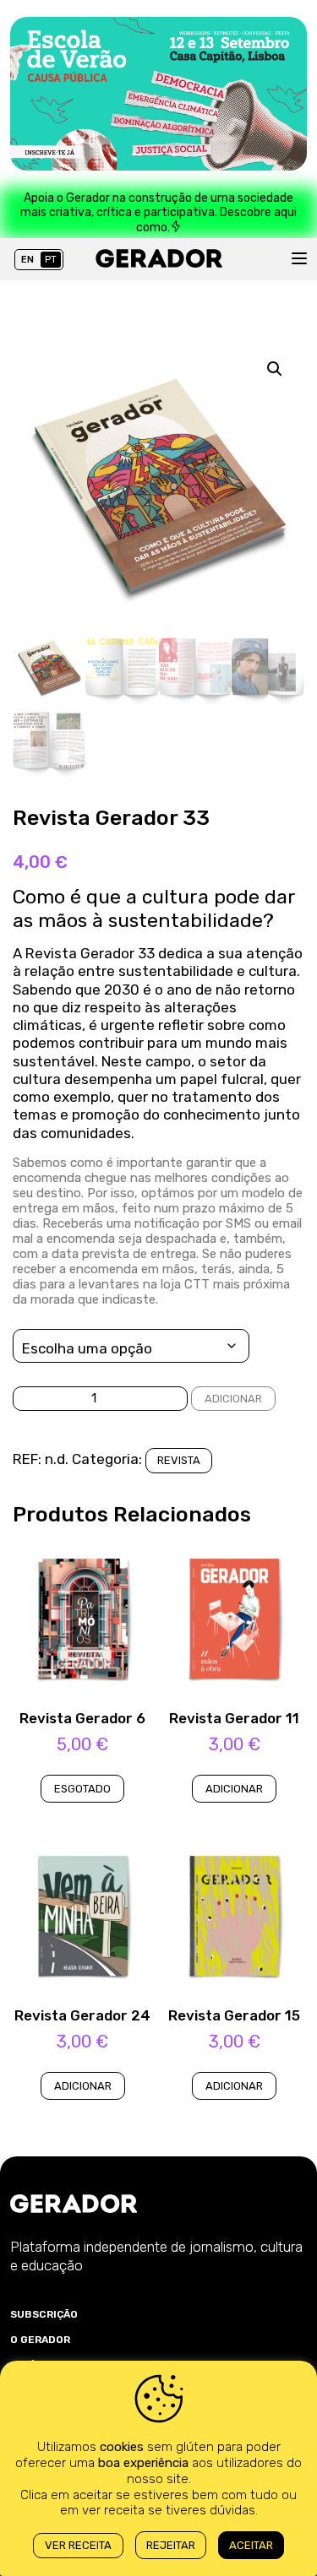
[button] (275, 369)
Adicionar (233, 1399)
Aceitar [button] (251, 2545)
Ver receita (78, 2545)
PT (51, 260)
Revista (179, 1460)
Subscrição (44, 2314)
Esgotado (82, 1789)
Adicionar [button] (234, 1789)
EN (27, 260)
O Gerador (40, 2340)
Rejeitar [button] (171, 2545)
